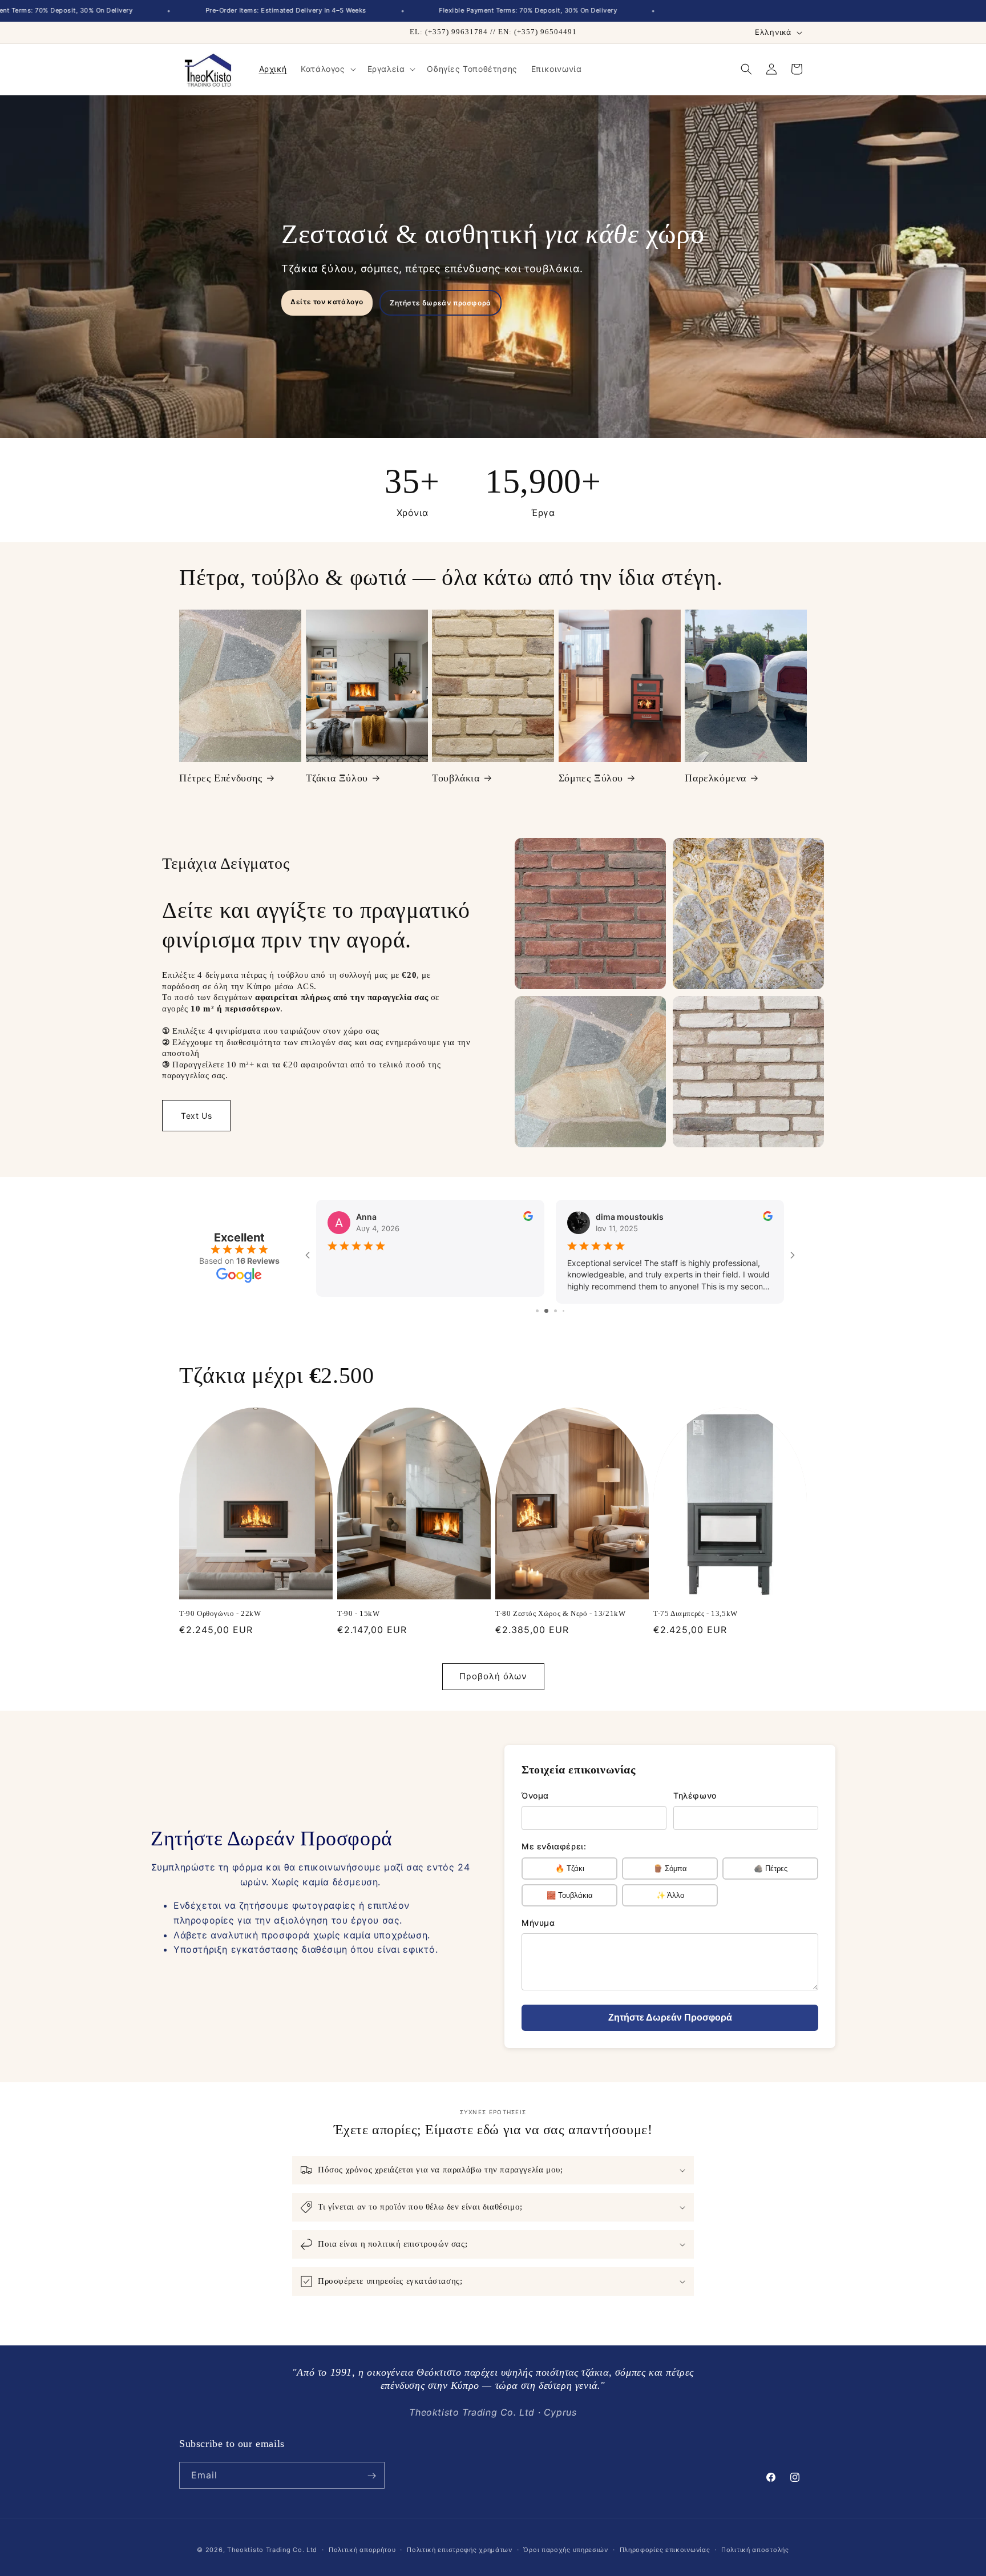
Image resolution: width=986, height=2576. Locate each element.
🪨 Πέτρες (771, 1868)
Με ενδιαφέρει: (554, 1846)
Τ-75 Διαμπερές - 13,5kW (696, 1613)
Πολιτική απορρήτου (362, 2550)
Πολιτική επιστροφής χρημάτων (460, 2550)
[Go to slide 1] (533, 1311)
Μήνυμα (538, 1923)
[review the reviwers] (528, 1218)
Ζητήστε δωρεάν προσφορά (441, 303)
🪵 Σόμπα (670, 1868)
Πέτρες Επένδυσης (221, 778)
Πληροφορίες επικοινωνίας (665, 2550)
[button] (327, 69)
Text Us (196, 1116)
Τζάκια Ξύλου (337, 778)
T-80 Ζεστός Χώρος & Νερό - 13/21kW (560, 1613)
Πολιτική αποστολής (755, 2550)
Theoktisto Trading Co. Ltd (272, 2550)
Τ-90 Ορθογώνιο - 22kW (220, 1613)
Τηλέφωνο (695, 1795)
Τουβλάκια (456, 778)
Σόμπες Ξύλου (591, 778)
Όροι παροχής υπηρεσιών (565, 2550)
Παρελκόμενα (716, 778)
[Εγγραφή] (371, 2476)
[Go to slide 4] (559, 1311)
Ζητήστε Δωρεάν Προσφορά (670, 2017)
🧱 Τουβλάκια (570, 1895)
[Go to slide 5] (567, 1311)
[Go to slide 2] (541, 1311)
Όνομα (535, 1795)
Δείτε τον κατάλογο (327, 302)
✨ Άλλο (670, 1895)
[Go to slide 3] (550, 1311)
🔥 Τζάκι (570, 1868)
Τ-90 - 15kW (359, 1613)
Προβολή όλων (493, 1677)
